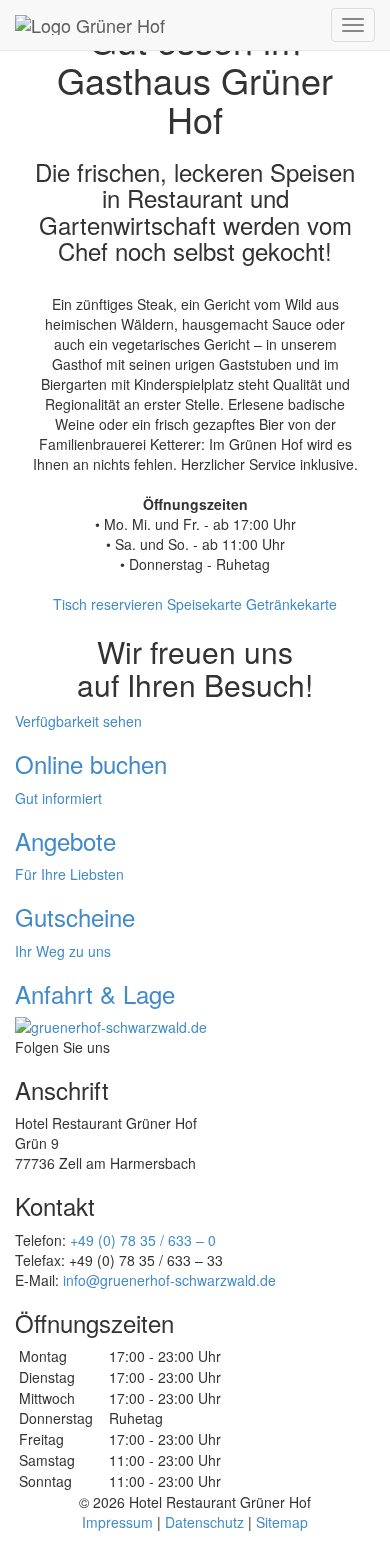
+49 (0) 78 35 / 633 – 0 (143, 1240)
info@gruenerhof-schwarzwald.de (169, 1280)
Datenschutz (204, 1522)
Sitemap (282, 1522)
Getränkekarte (291, 604)
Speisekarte (204, 604)
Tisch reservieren (108, 604)
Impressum (117, 1522)
